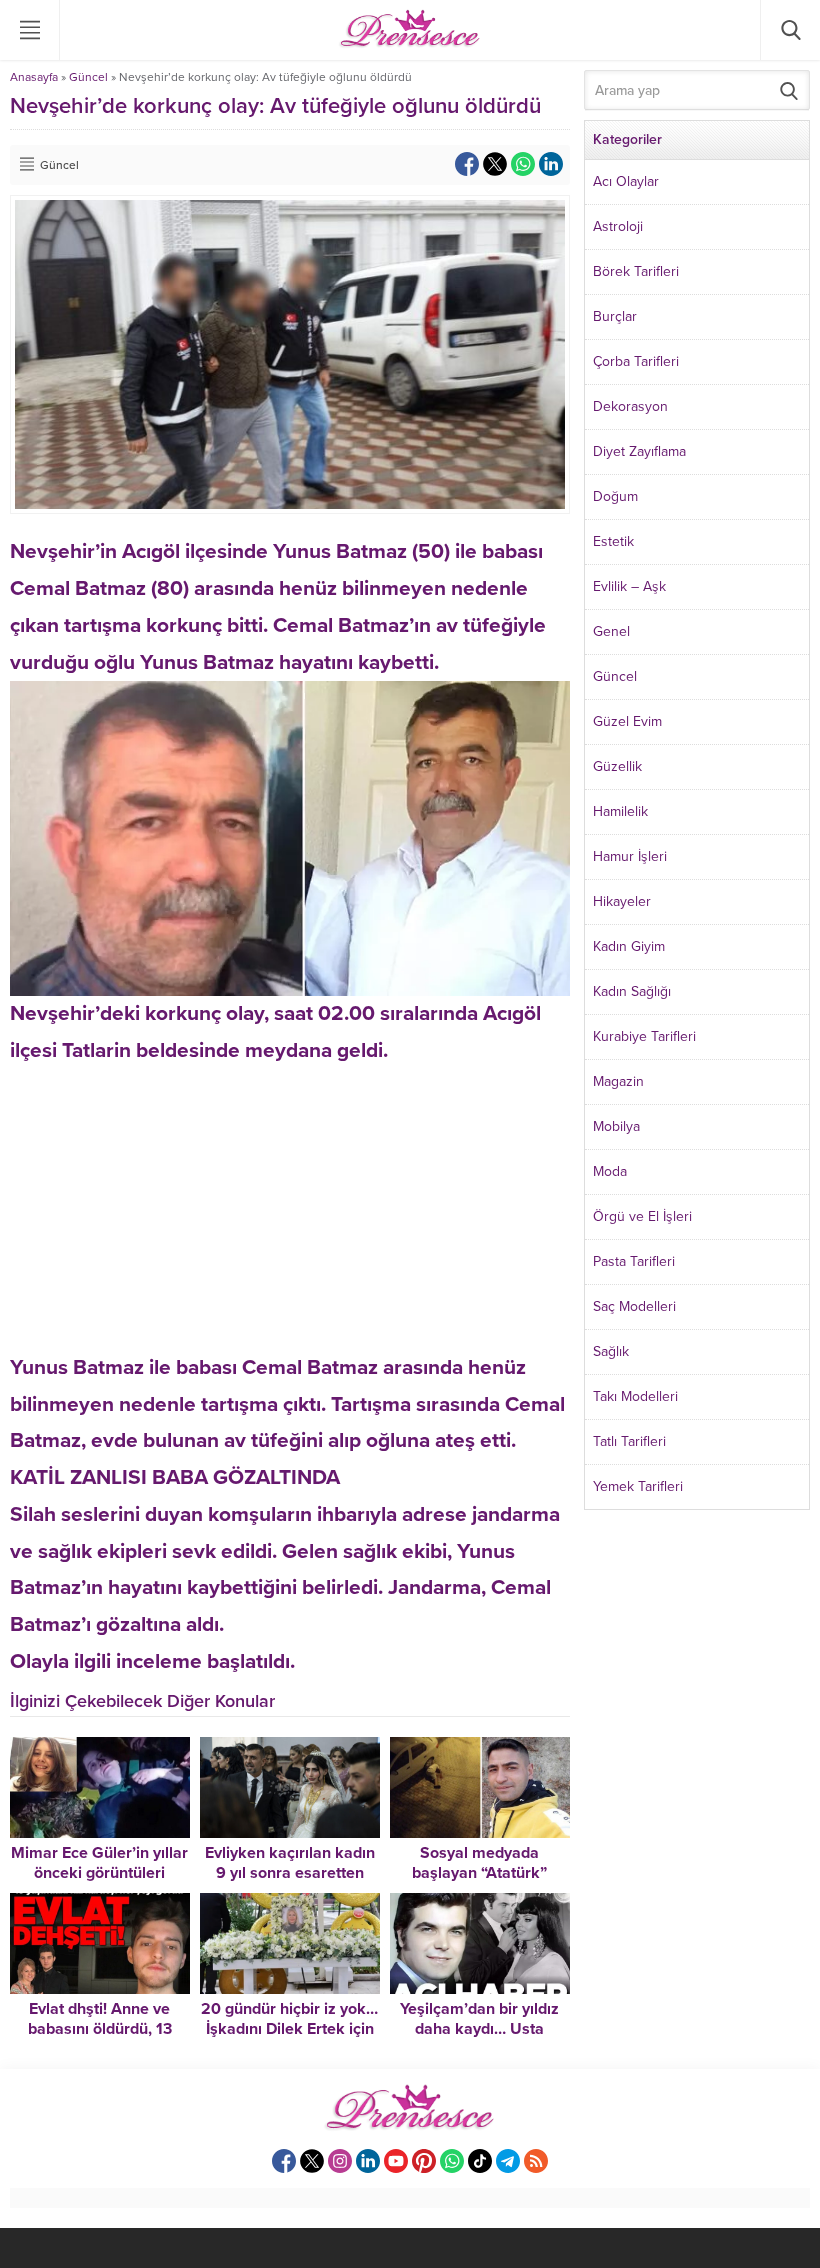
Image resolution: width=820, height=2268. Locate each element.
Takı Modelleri (635, 1396)
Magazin (618, 1081)
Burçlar (615, 316)
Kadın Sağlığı (632, 991)
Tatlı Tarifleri (629, 1441)
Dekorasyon (630, 406)
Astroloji (618, 226)
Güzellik (617, 766)
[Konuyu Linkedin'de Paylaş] (551, 164)
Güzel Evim (627, 721)
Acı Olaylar (626, 181)
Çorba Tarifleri (636, 361)
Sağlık (611, 1351)
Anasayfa (34, 77)
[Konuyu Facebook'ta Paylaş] (467, 164)
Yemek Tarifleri (638, 1486)
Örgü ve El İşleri (642, 1216)
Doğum (615, 496)
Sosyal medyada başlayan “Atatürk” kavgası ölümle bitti (480, 1873)
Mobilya (616, 1126)
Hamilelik (620, 811)
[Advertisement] (290, 1210)
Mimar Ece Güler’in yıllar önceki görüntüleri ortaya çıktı (99, 1873)
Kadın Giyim (629, 946)
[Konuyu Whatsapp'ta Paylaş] (523, 164)
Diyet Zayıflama (639, 451)
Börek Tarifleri (636, 271)
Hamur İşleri (630, 856)
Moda (610, 1171)
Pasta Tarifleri (634, 1261)
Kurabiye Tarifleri (644, 1036)
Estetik (613, 541)
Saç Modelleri (634, 1306)
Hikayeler (622, 901)
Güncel (88, 77)
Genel (611, 631)
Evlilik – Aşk (629, 586)
